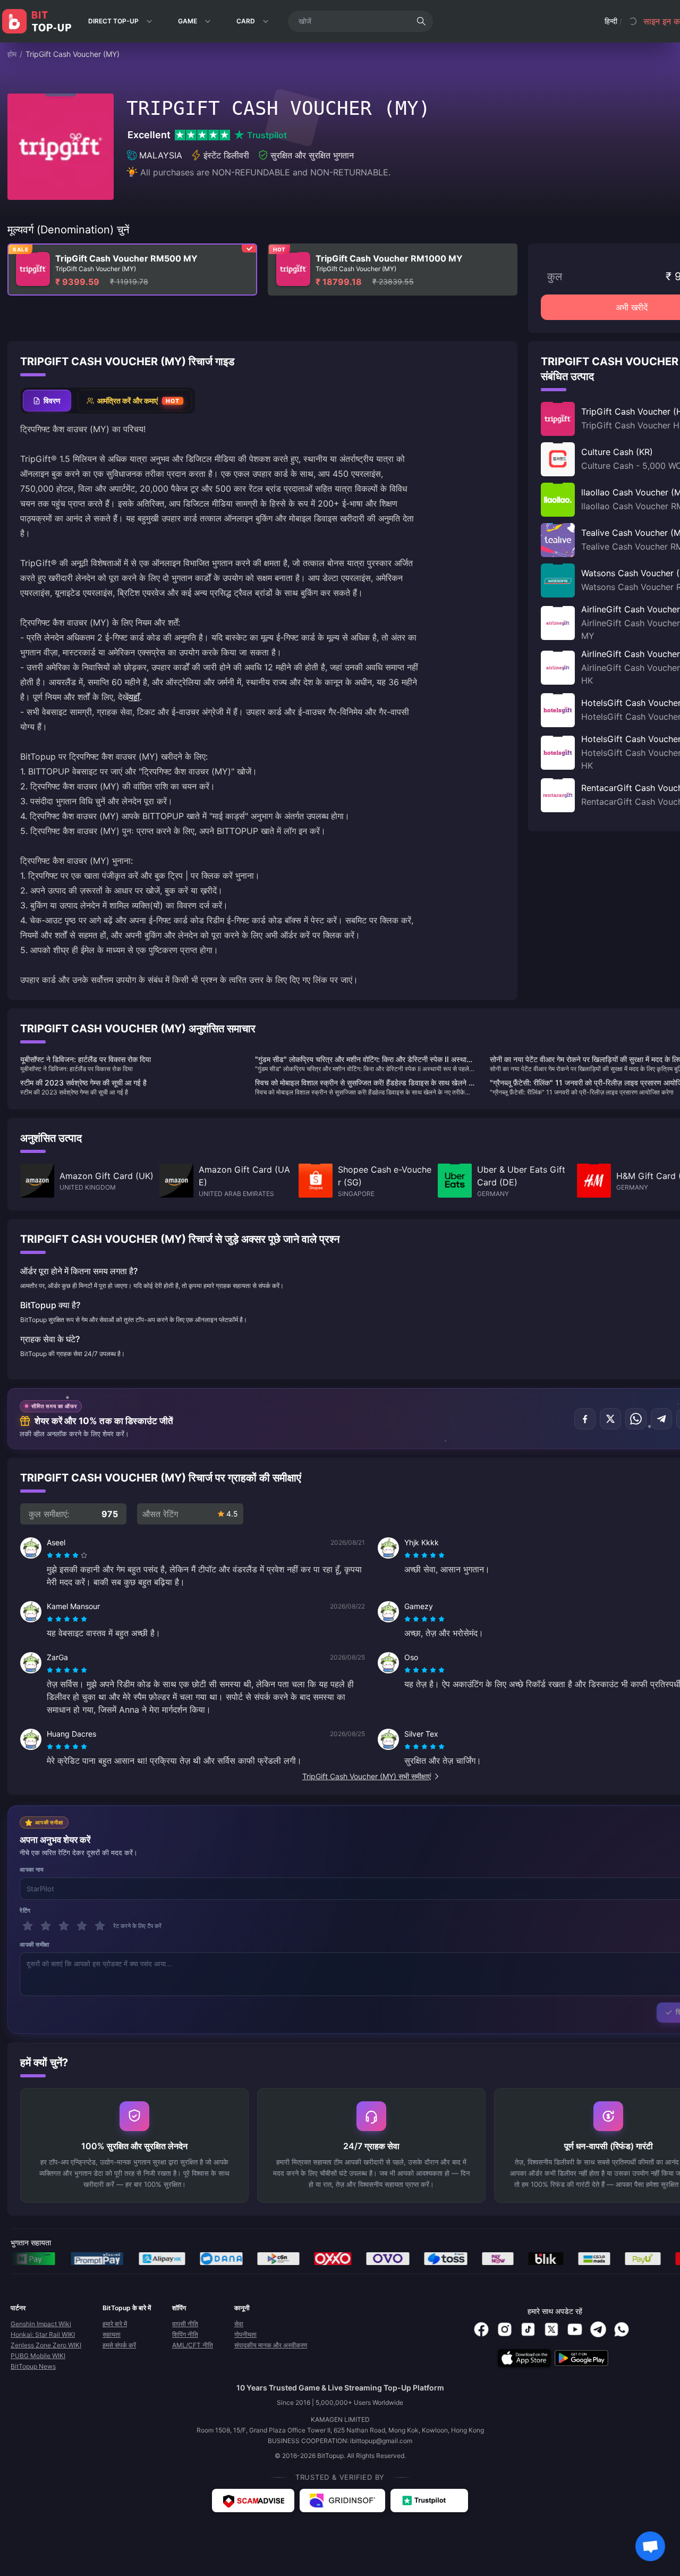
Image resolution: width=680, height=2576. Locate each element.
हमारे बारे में (115, 2324)
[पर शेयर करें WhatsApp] (636, 1419)
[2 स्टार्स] (46, 1926)
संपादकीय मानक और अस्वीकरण (271, 2345)
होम (12, 54)
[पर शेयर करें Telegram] (661, 1419)
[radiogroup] (67, 1555)
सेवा (239, 2324)
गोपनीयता (245, 2334)
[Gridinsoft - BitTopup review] (342, 2501)
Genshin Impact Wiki (41, 2324)
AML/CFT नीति (193, 2345)
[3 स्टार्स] (64, 1926)
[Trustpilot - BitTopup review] (429, 2501)
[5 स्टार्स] (100, 1926)
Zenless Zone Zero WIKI (46, 2345)
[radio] (51, 1555)
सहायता (112, 2334)
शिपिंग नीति (185, 2334)
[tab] (47, 401)
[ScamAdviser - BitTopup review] (253, 2501)
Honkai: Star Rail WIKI (43, 2334)
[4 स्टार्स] (82, 1926)
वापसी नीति (185, 2324)
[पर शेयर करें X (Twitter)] (610, 1419)
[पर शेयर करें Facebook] (585, 1419)
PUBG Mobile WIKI (38, 2356)
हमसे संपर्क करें (119, 2345)
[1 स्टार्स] (28, 1926)
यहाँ (134, 697)
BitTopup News (33, 2366)
